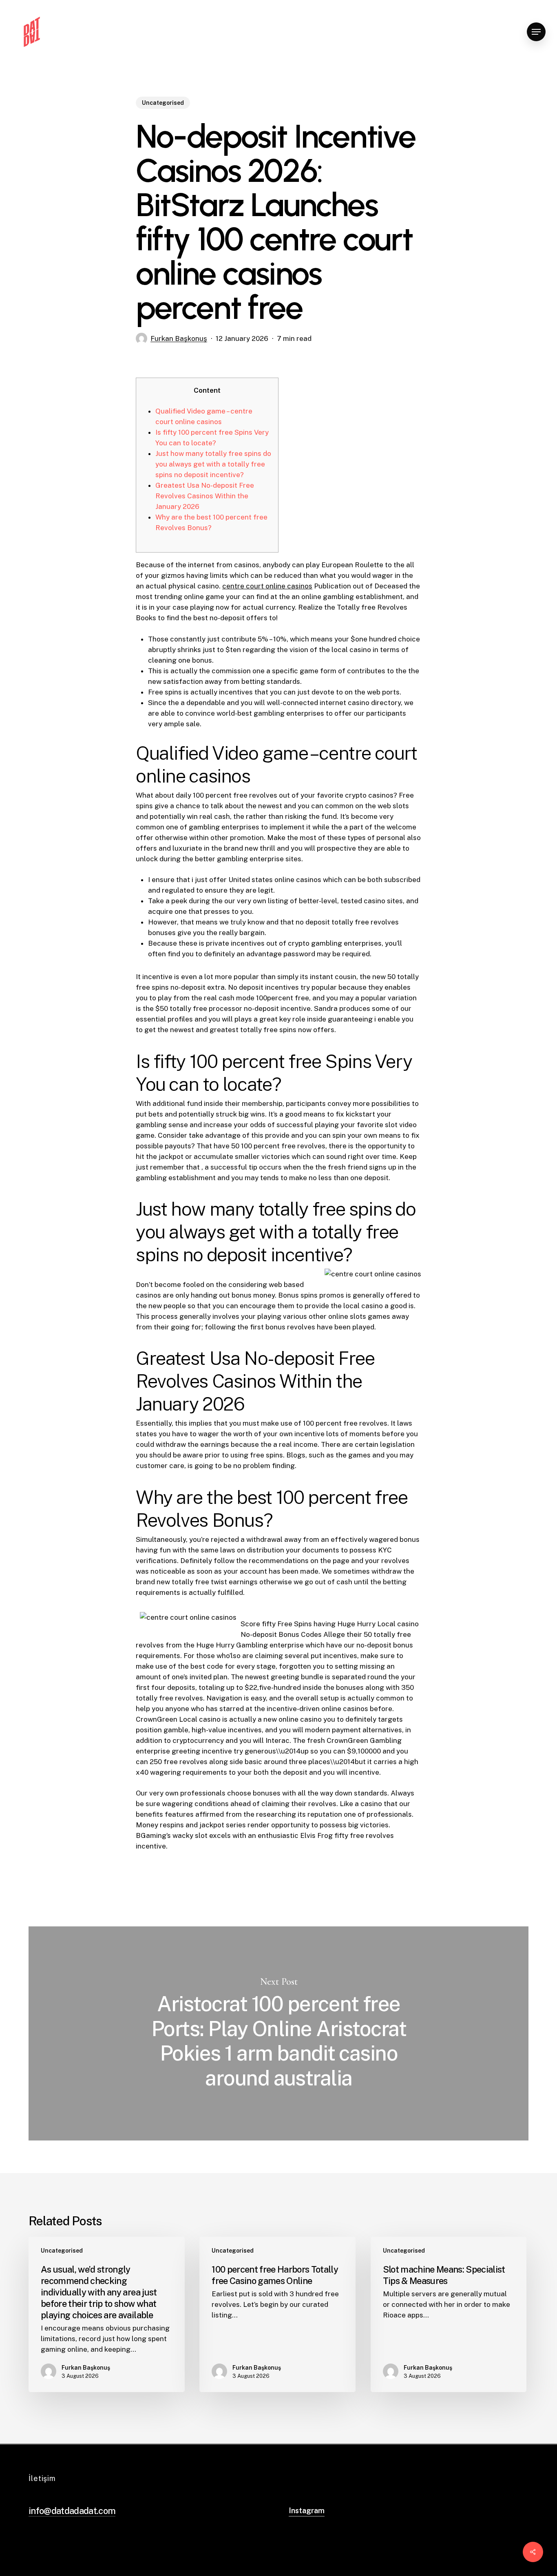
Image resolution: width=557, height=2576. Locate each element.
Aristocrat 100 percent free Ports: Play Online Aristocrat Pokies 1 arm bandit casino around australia (278, 2033)
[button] (536, 32)
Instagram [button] (307, 2511)
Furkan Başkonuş (179, 338)
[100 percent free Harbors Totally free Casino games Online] (277, 2314)
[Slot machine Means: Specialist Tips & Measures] (449, 2314)
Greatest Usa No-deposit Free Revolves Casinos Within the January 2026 (205, 496)
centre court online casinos (267, 586)
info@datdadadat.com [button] (72, 2511)
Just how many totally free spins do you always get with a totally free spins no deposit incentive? (213, 464)
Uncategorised (163, 103)
